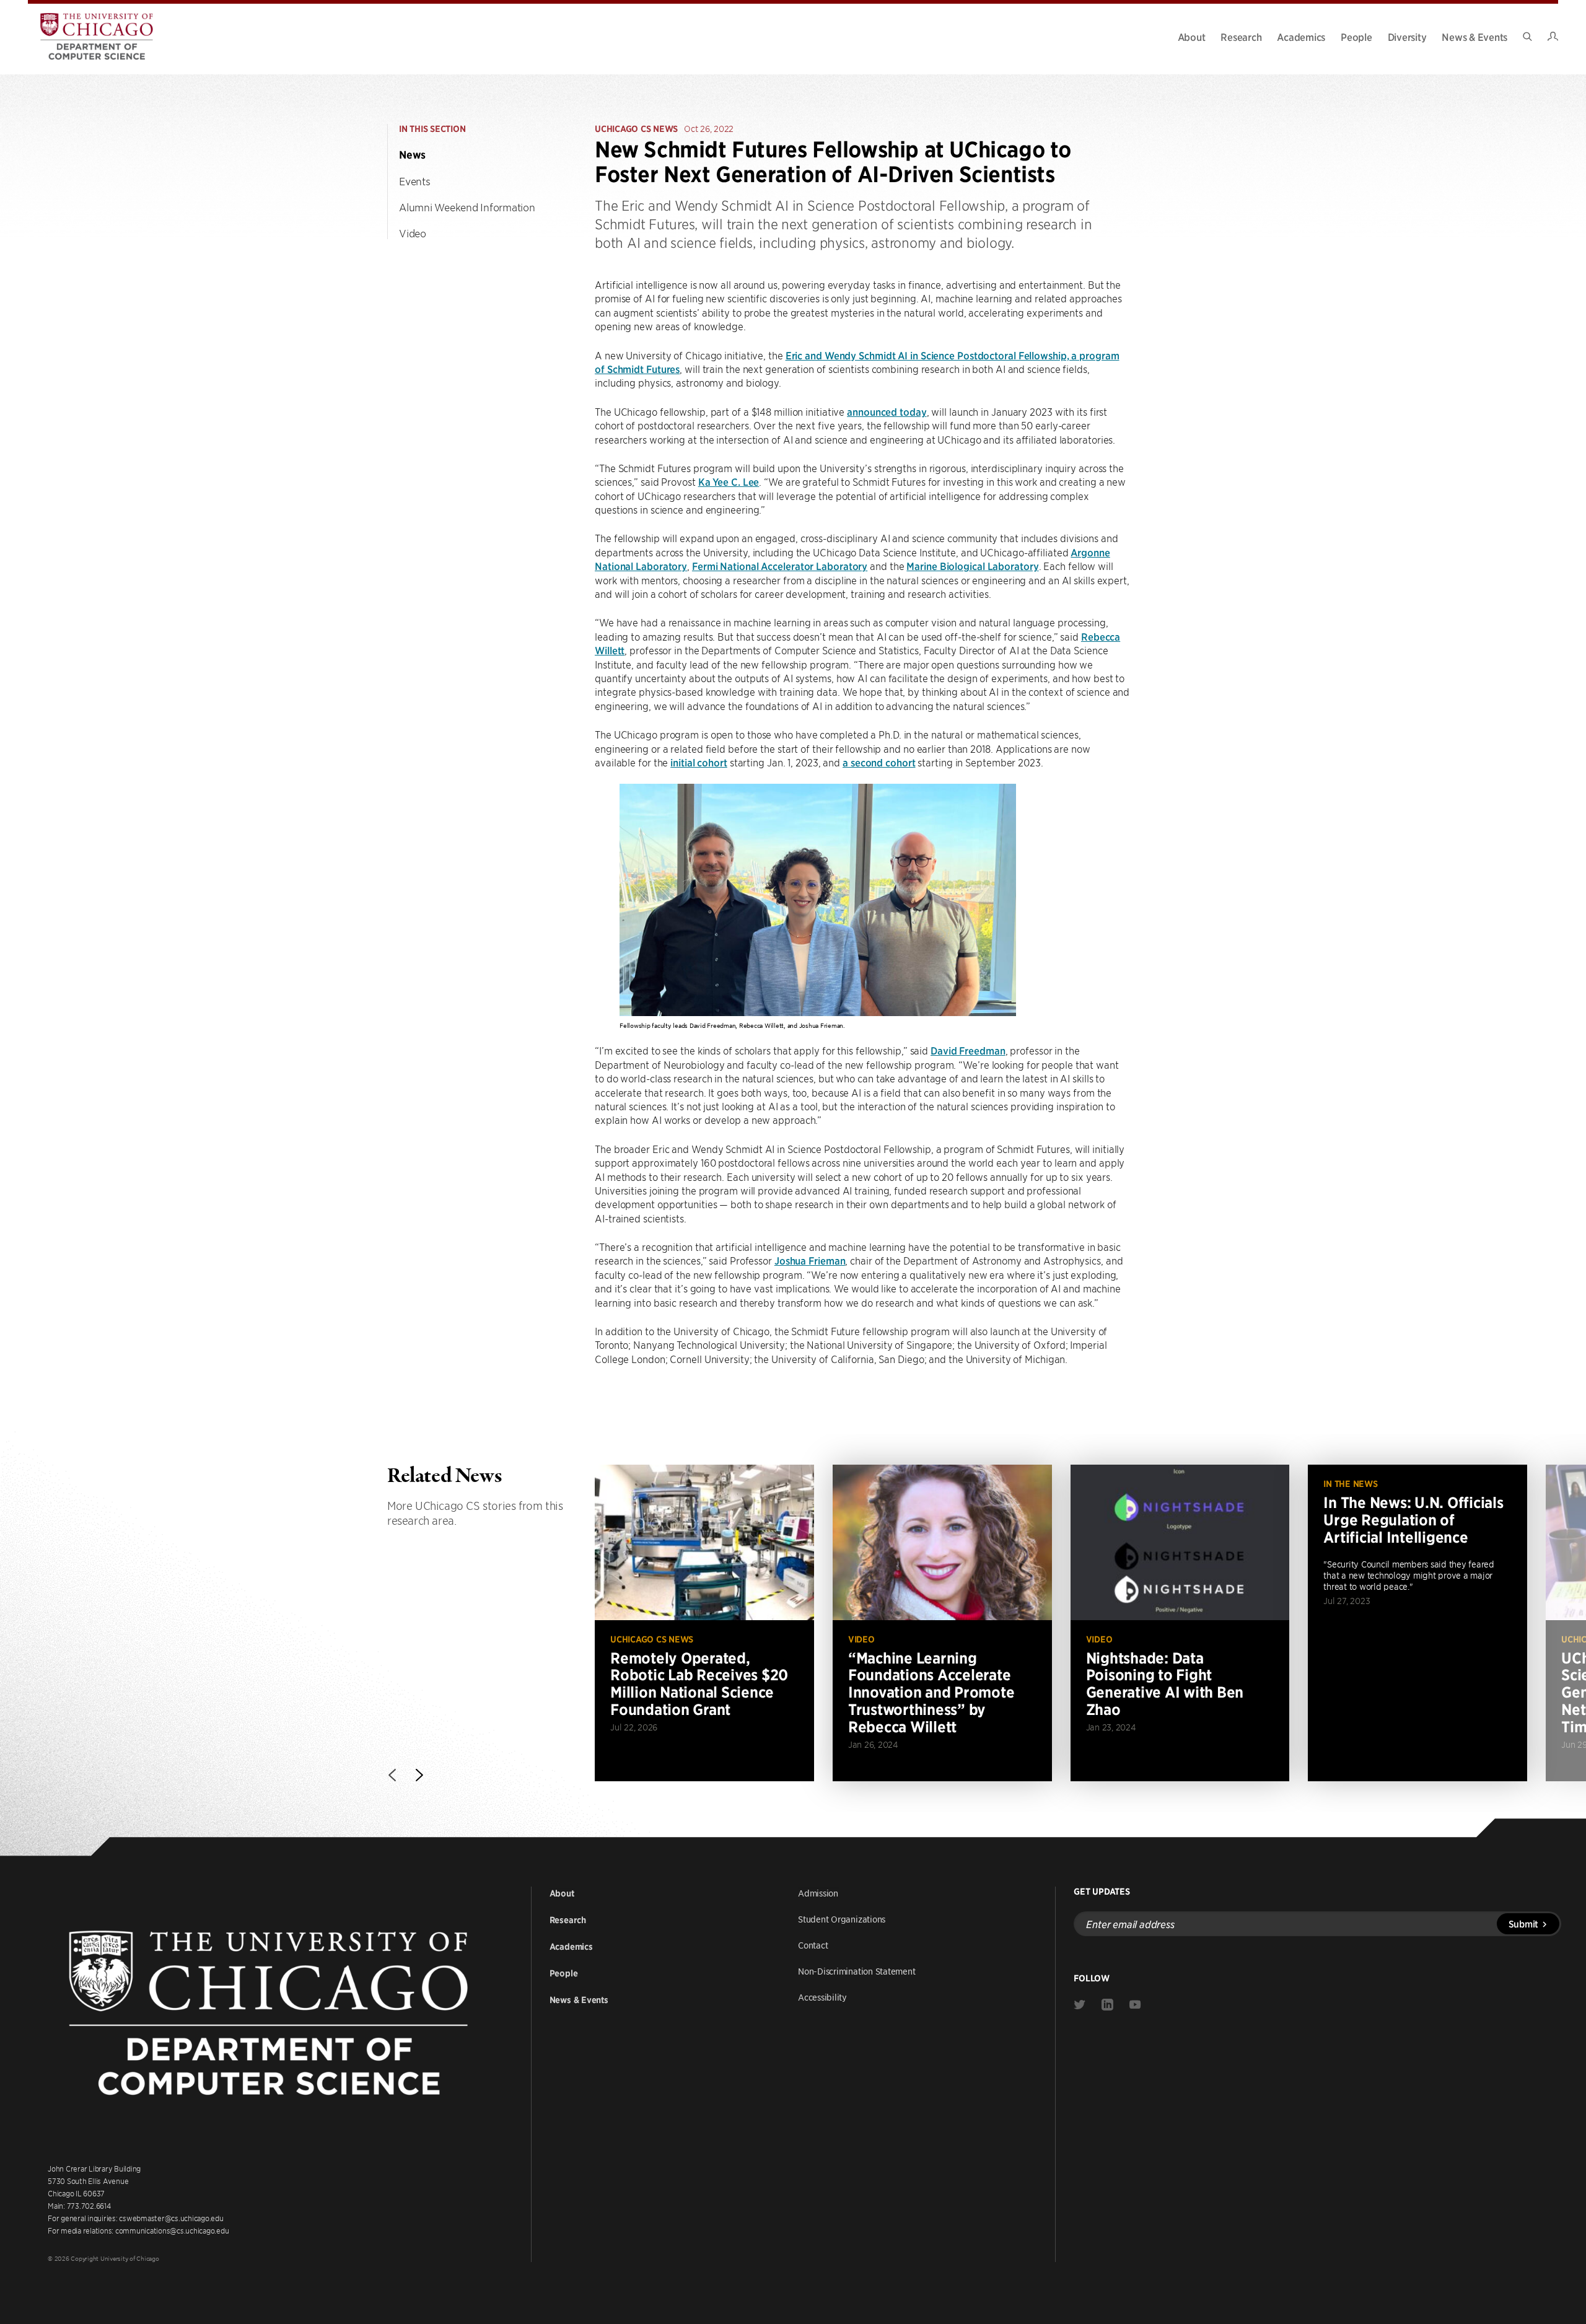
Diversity (1407, 37)
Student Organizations (842, 1919)
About (1192, 37)
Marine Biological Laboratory (972, 566)
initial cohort (699, 762)
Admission (818, 1893)
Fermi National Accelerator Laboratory (780, 566)
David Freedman (968, 1050)
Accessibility (822, 1997)
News (412, 155)
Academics (1301, 37)
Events (415, 181)
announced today (887, 411)
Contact (813, 1945)
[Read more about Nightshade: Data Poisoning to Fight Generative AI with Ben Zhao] (1180, 1623)
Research (1241, 37)
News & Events (1474, 37)
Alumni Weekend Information (467, 207)
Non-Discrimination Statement (857, 1971)
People (1356, 37)
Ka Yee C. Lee (729, 481)
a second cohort (879, 762)
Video (413, 233)
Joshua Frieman (810, 1260)
